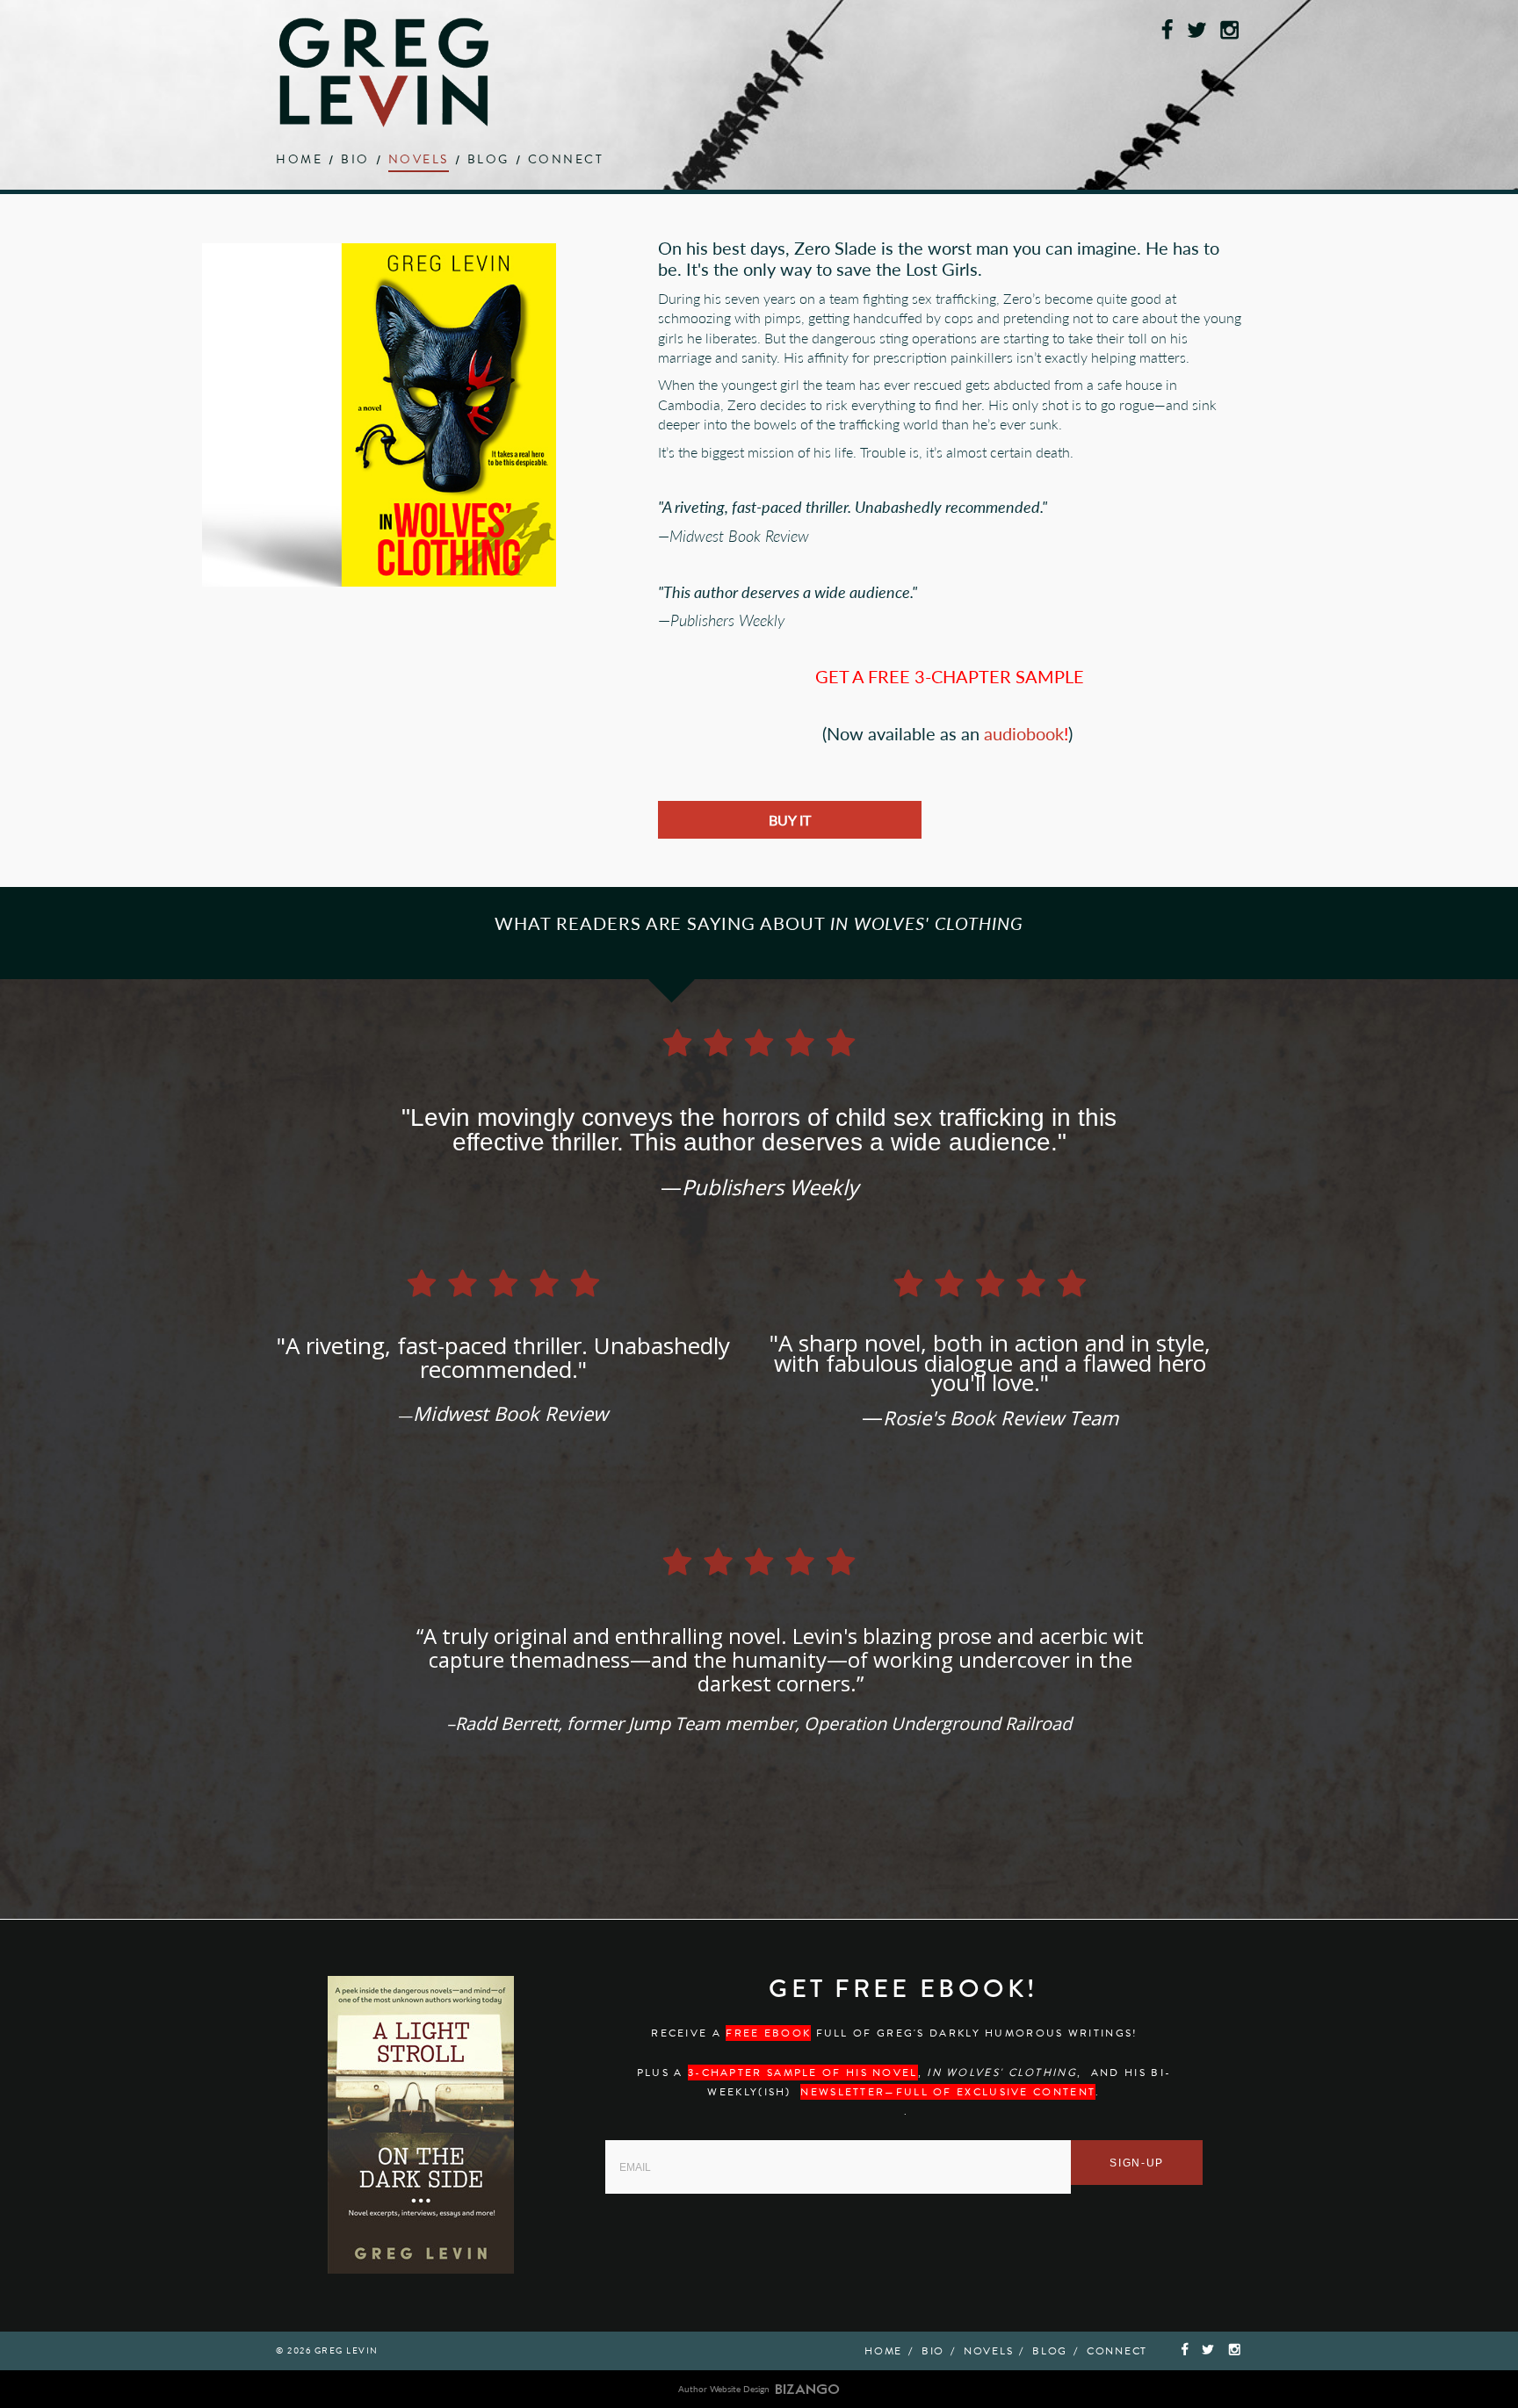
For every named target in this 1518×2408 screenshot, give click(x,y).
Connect (566, 161)
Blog (488, 161)
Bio (355, 161)
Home (299, 161)
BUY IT (790, 820)
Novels (419, 161)
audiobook (1024, 733)
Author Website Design (724, 2389)
